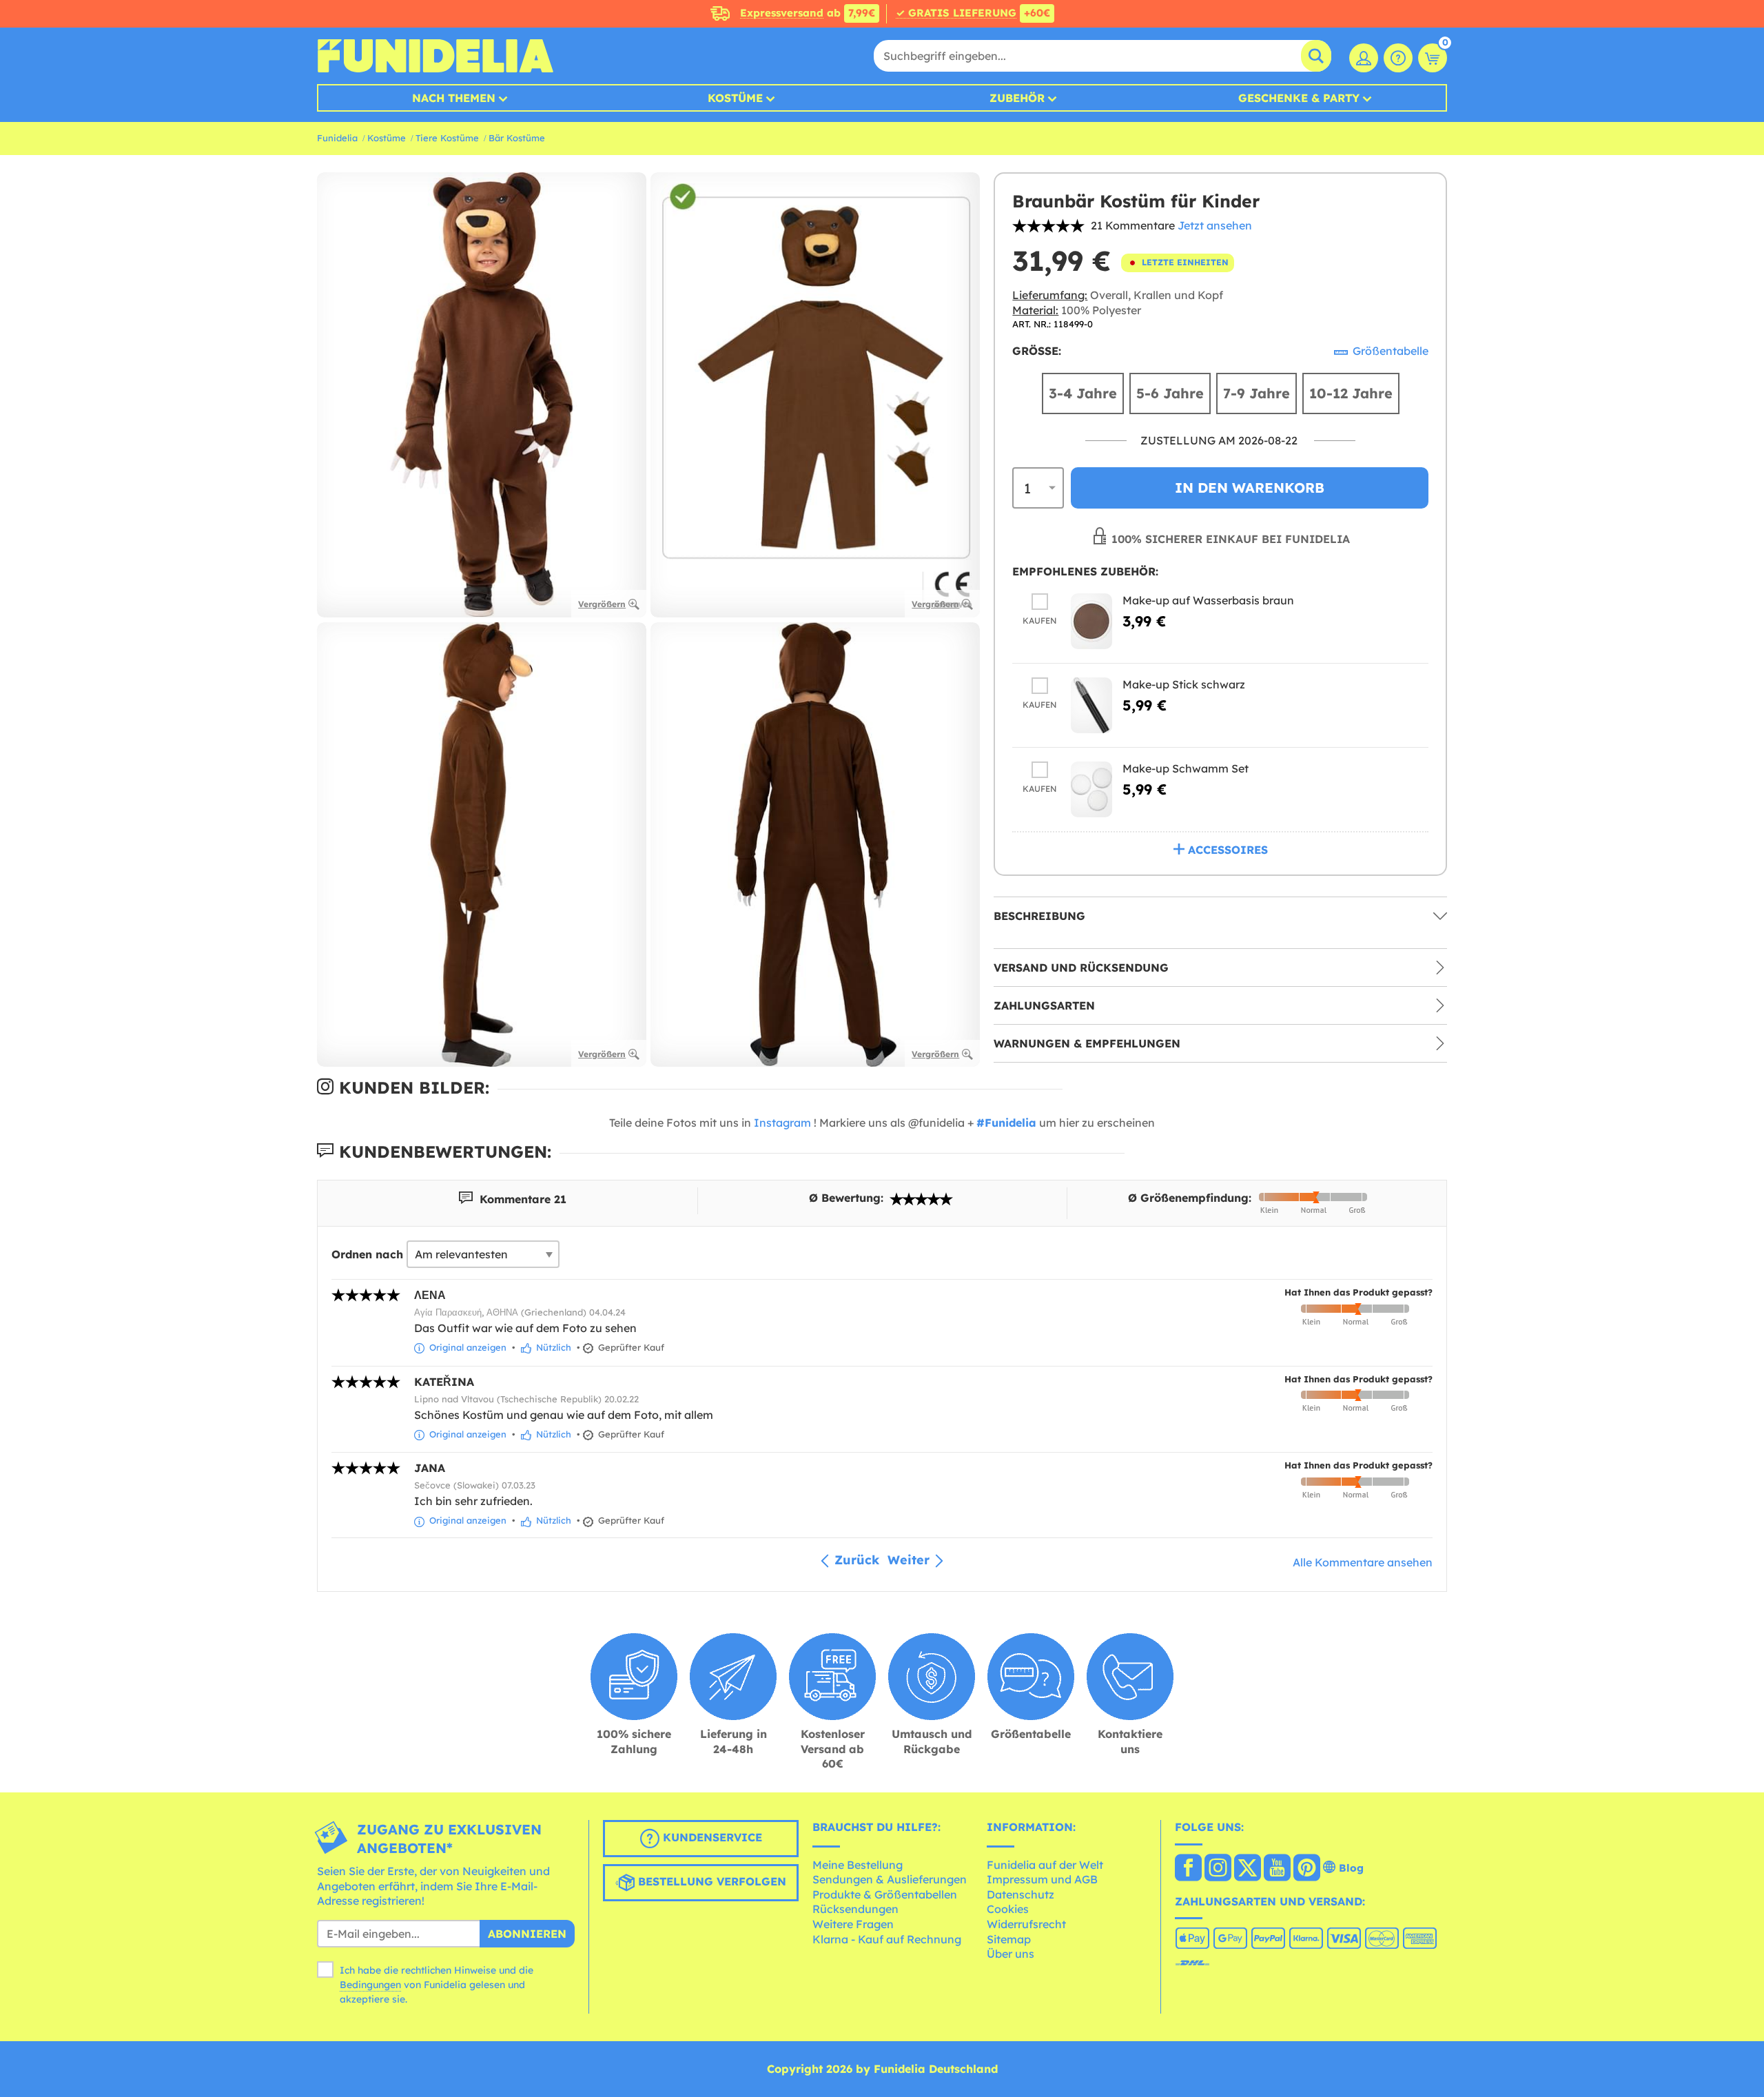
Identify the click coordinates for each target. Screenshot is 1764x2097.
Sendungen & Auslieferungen (890, 1879)
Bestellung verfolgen (710, 1881)
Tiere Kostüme (447, 138)
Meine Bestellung (858, 1865)
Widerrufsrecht (1026, 1924)
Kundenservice (711, 1837)
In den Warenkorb (1250, 488)
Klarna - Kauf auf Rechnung (887, 1939)
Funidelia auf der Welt (1045, 1865)
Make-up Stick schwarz (1184, 684)
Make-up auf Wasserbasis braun (1208, 600)
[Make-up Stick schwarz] (1091, 705)
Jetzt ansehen (1215, 225)
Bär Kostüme (517, 138)
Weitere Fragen (853, 1924)
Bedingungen (370, 1985)
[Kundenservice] (1398, 58)
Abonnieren (527, 1934)
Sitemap (1009, 1939)
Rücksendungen (855, 1909)
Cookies (1008, 1909)
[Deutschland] (1188, 1869)
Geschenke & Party (1299, 98)
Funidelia (337, 138)
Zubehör (1017, 98)
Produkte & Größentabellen (885, 1894)
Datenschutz (1021, 1894)
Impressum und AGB (1042, 1879)
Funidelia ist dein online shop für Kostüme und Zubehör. (435, 56)
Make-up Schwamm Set (1186, 768)
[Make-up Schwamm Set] (1091, 789)
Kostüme (735, 98)
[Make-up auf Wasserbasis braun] (1091, 621)
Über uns (1011, 1954)
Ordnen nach (367, 1254)
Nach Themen (454, 98)
